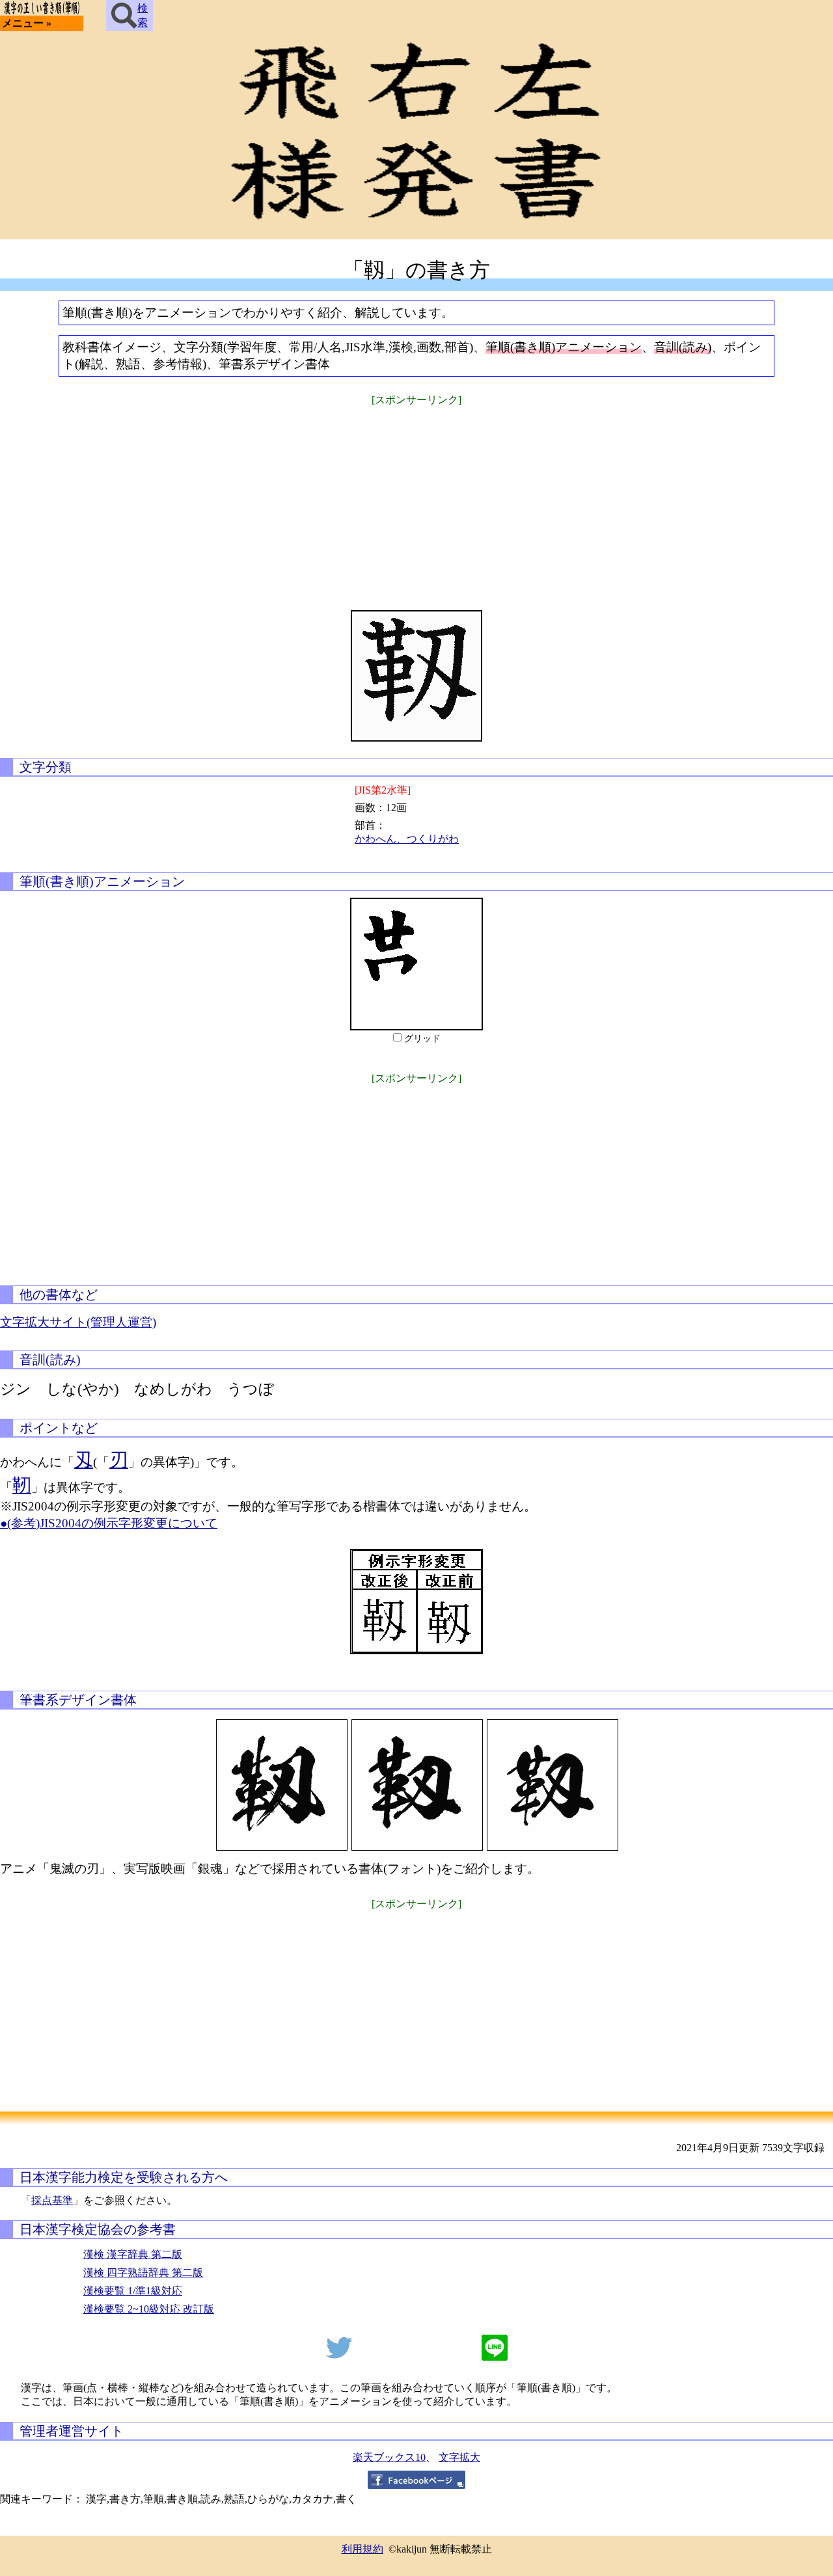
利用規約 (362, 2549)
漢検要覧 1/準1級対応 (133, 2291)
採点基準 (52, 2200)
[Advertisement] (416, 500)
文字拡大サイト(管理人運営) (78, 1322)
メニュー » (27, 23)
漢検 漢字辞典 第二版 (133, 2254)
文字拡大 (459, 2457)
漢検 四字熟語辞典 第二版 (143, 2273)
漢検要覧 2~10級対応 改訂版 (149, 2309)
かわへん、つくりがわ (407, 839)
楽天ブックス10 (389, 2457)
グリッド (422, 1039)
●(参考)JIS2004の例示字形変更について (109, 1523)
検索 (143, 15)
